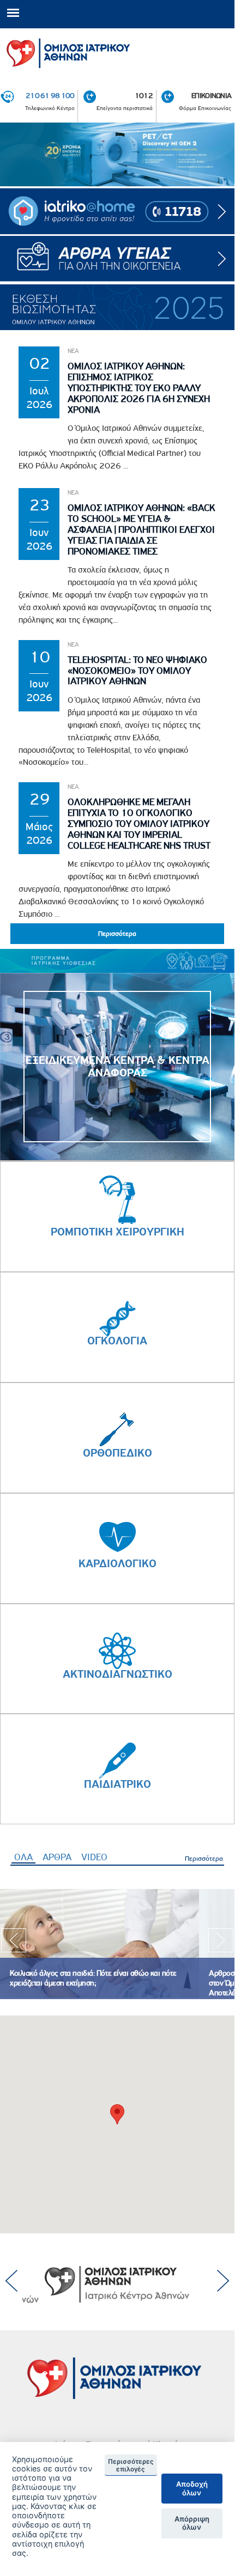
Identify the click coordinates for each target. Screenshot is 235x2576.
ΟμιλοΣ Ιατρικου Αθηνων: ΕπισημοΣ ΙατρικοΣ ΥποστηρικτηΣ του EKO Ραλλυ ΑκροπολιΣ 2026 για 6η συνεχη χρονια (139, 388)
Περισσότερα (204, 1858)
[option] (117, 155)
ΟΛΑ (25, 1857)
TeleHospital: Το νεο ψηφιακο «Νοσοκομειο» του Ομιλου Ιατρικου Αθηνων (137, 671)
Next (221, 1944)
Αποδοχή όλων (192, 2488)
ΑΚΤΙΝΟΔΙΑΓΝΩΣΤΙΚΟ (117, 1674)
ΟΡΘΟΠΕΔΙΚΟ (117, 1453)
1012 (144, 95)
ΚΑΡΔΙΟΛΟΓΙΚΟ (117, 1563)
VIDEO (94, 1857)
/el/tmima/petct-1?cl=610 (117, 155)
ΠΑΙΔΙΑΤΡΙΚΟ (117, 1784)
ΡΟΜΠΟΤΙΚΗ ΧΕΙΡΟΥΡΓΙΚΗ (117, 1232)
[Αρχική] (117, 51)
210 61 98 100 (50, 95)
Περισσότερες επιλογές (131, 2465)
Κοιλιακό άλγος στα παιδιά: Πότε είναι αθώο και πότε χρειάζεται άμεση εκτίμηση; (93, 1978)
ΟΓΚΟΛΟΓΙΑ (117, 1341)
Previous (14, 1944)
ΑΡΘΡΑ (57, 1857)
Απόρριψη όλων (192, 2523)
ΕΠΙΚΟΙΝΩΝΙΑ (211, 95)
